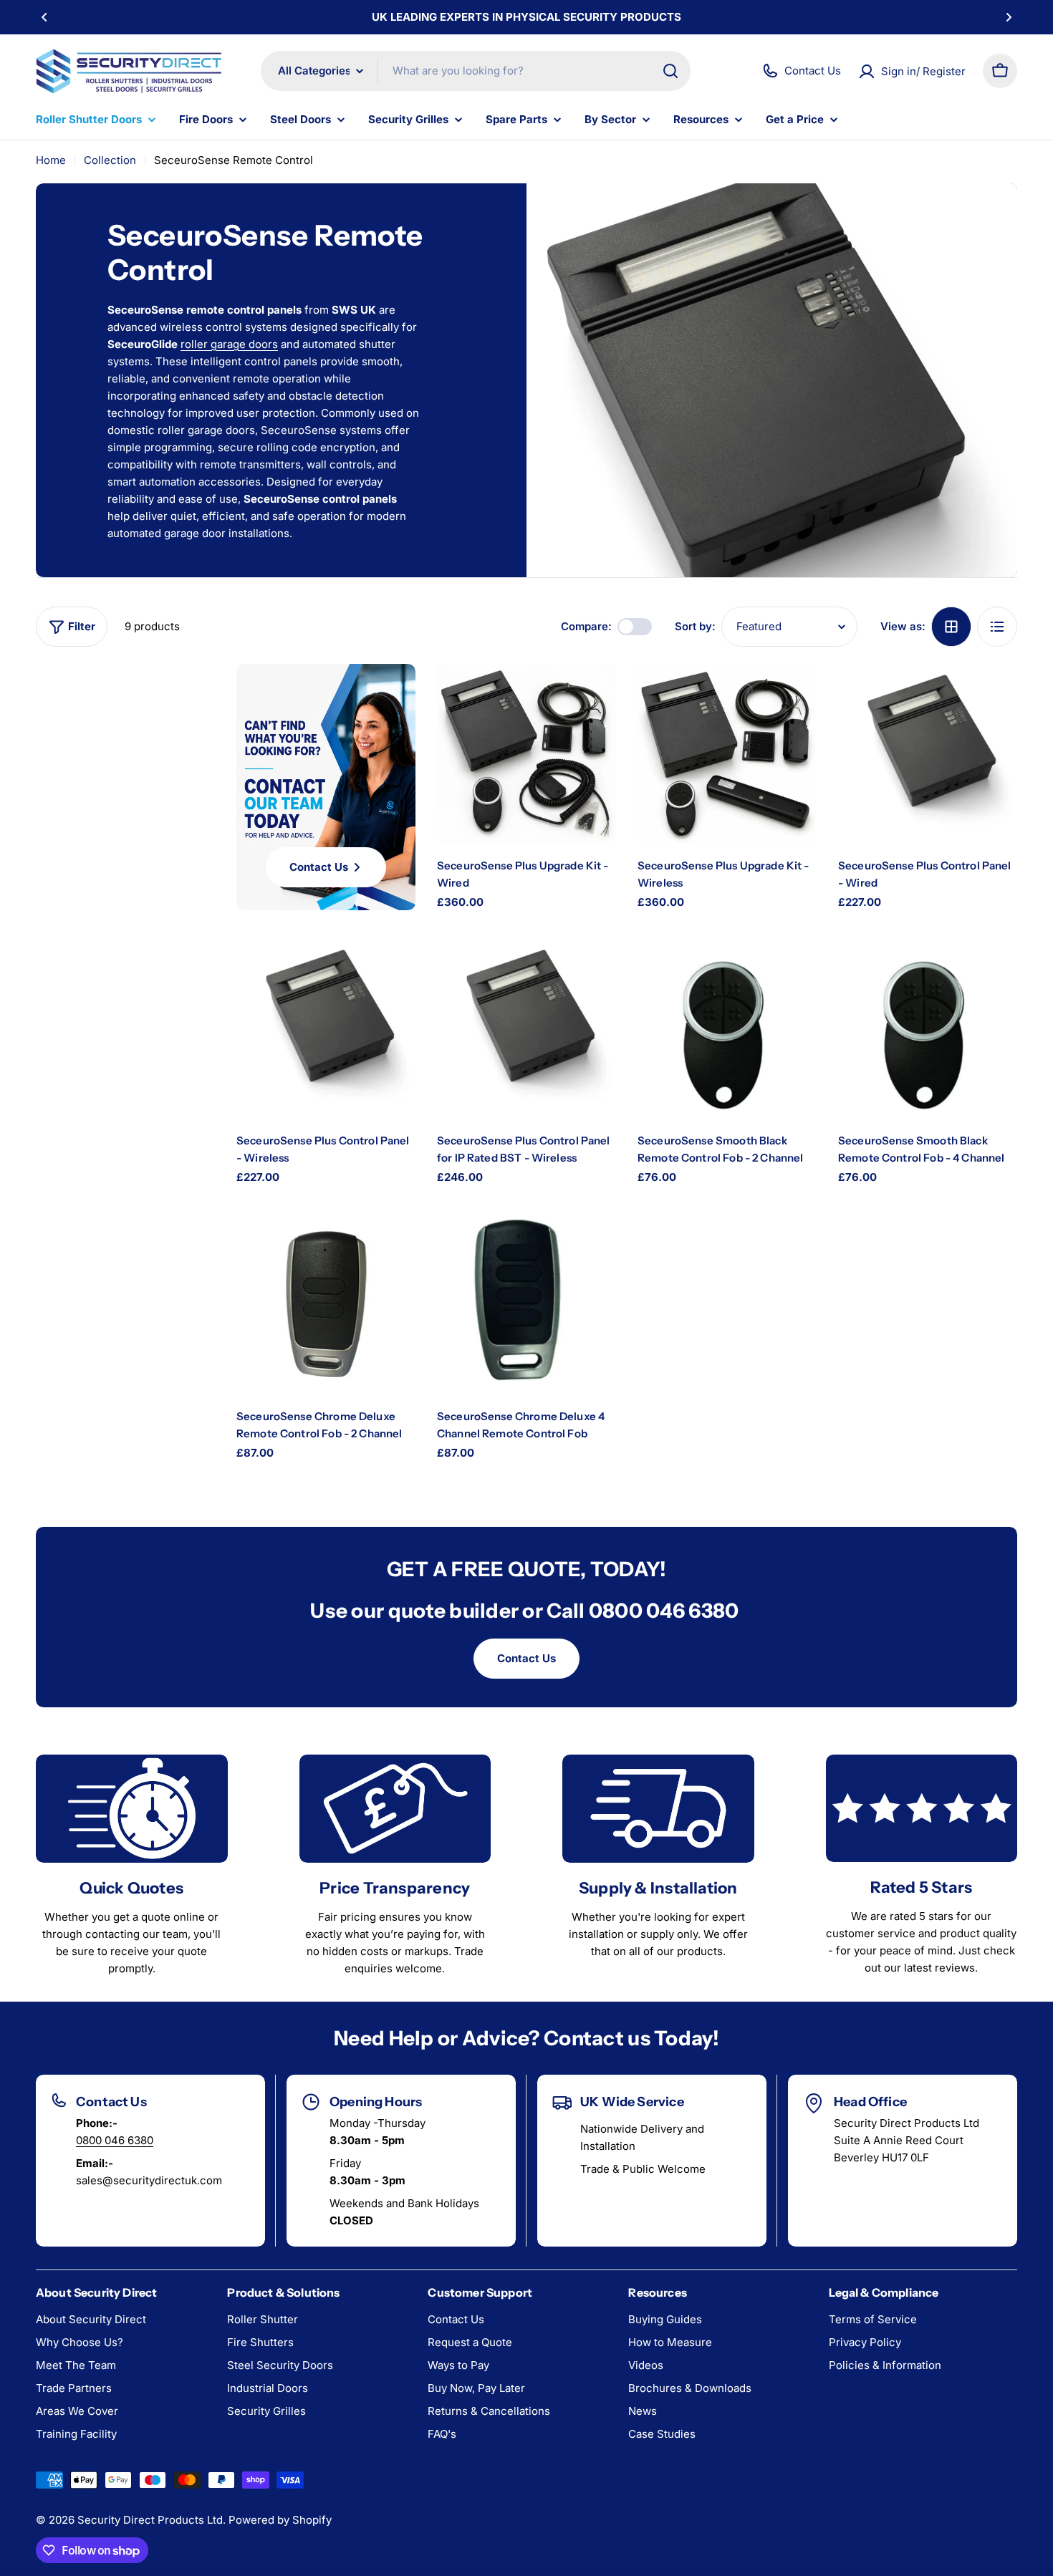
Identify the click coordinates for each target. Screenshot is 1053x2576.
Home (51, 160)
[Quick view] (592, 698)
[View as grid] (951, 627)
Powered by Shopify (280, 2520)
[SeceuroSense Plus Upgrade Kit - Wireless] (727, 753)
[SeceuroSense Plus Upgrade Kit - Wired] (526, 753)
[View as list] (997, 627)
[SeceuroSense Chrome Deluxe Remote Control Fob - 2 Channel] (326, 1304)
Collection (110, 160)
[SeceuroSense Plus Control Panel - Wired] (928, 753)
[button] (44, 17)
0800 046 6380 (115, 2140)
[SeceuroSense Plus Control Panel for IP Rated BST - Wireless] (526, 1028)
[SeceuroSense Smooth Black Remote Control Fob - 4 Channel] (928, 1028)
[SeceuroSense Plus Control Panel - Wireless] (326, 1028)
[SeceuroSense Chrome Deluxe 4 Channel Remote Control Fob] (526, 1304)
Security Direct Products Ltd (150, 2520)
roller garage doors (229, 344)
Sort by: (695, 626)
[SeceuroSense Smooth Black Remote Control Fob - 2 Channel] (727, 1028)
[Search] (670, 71)
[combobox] (476, 71)
